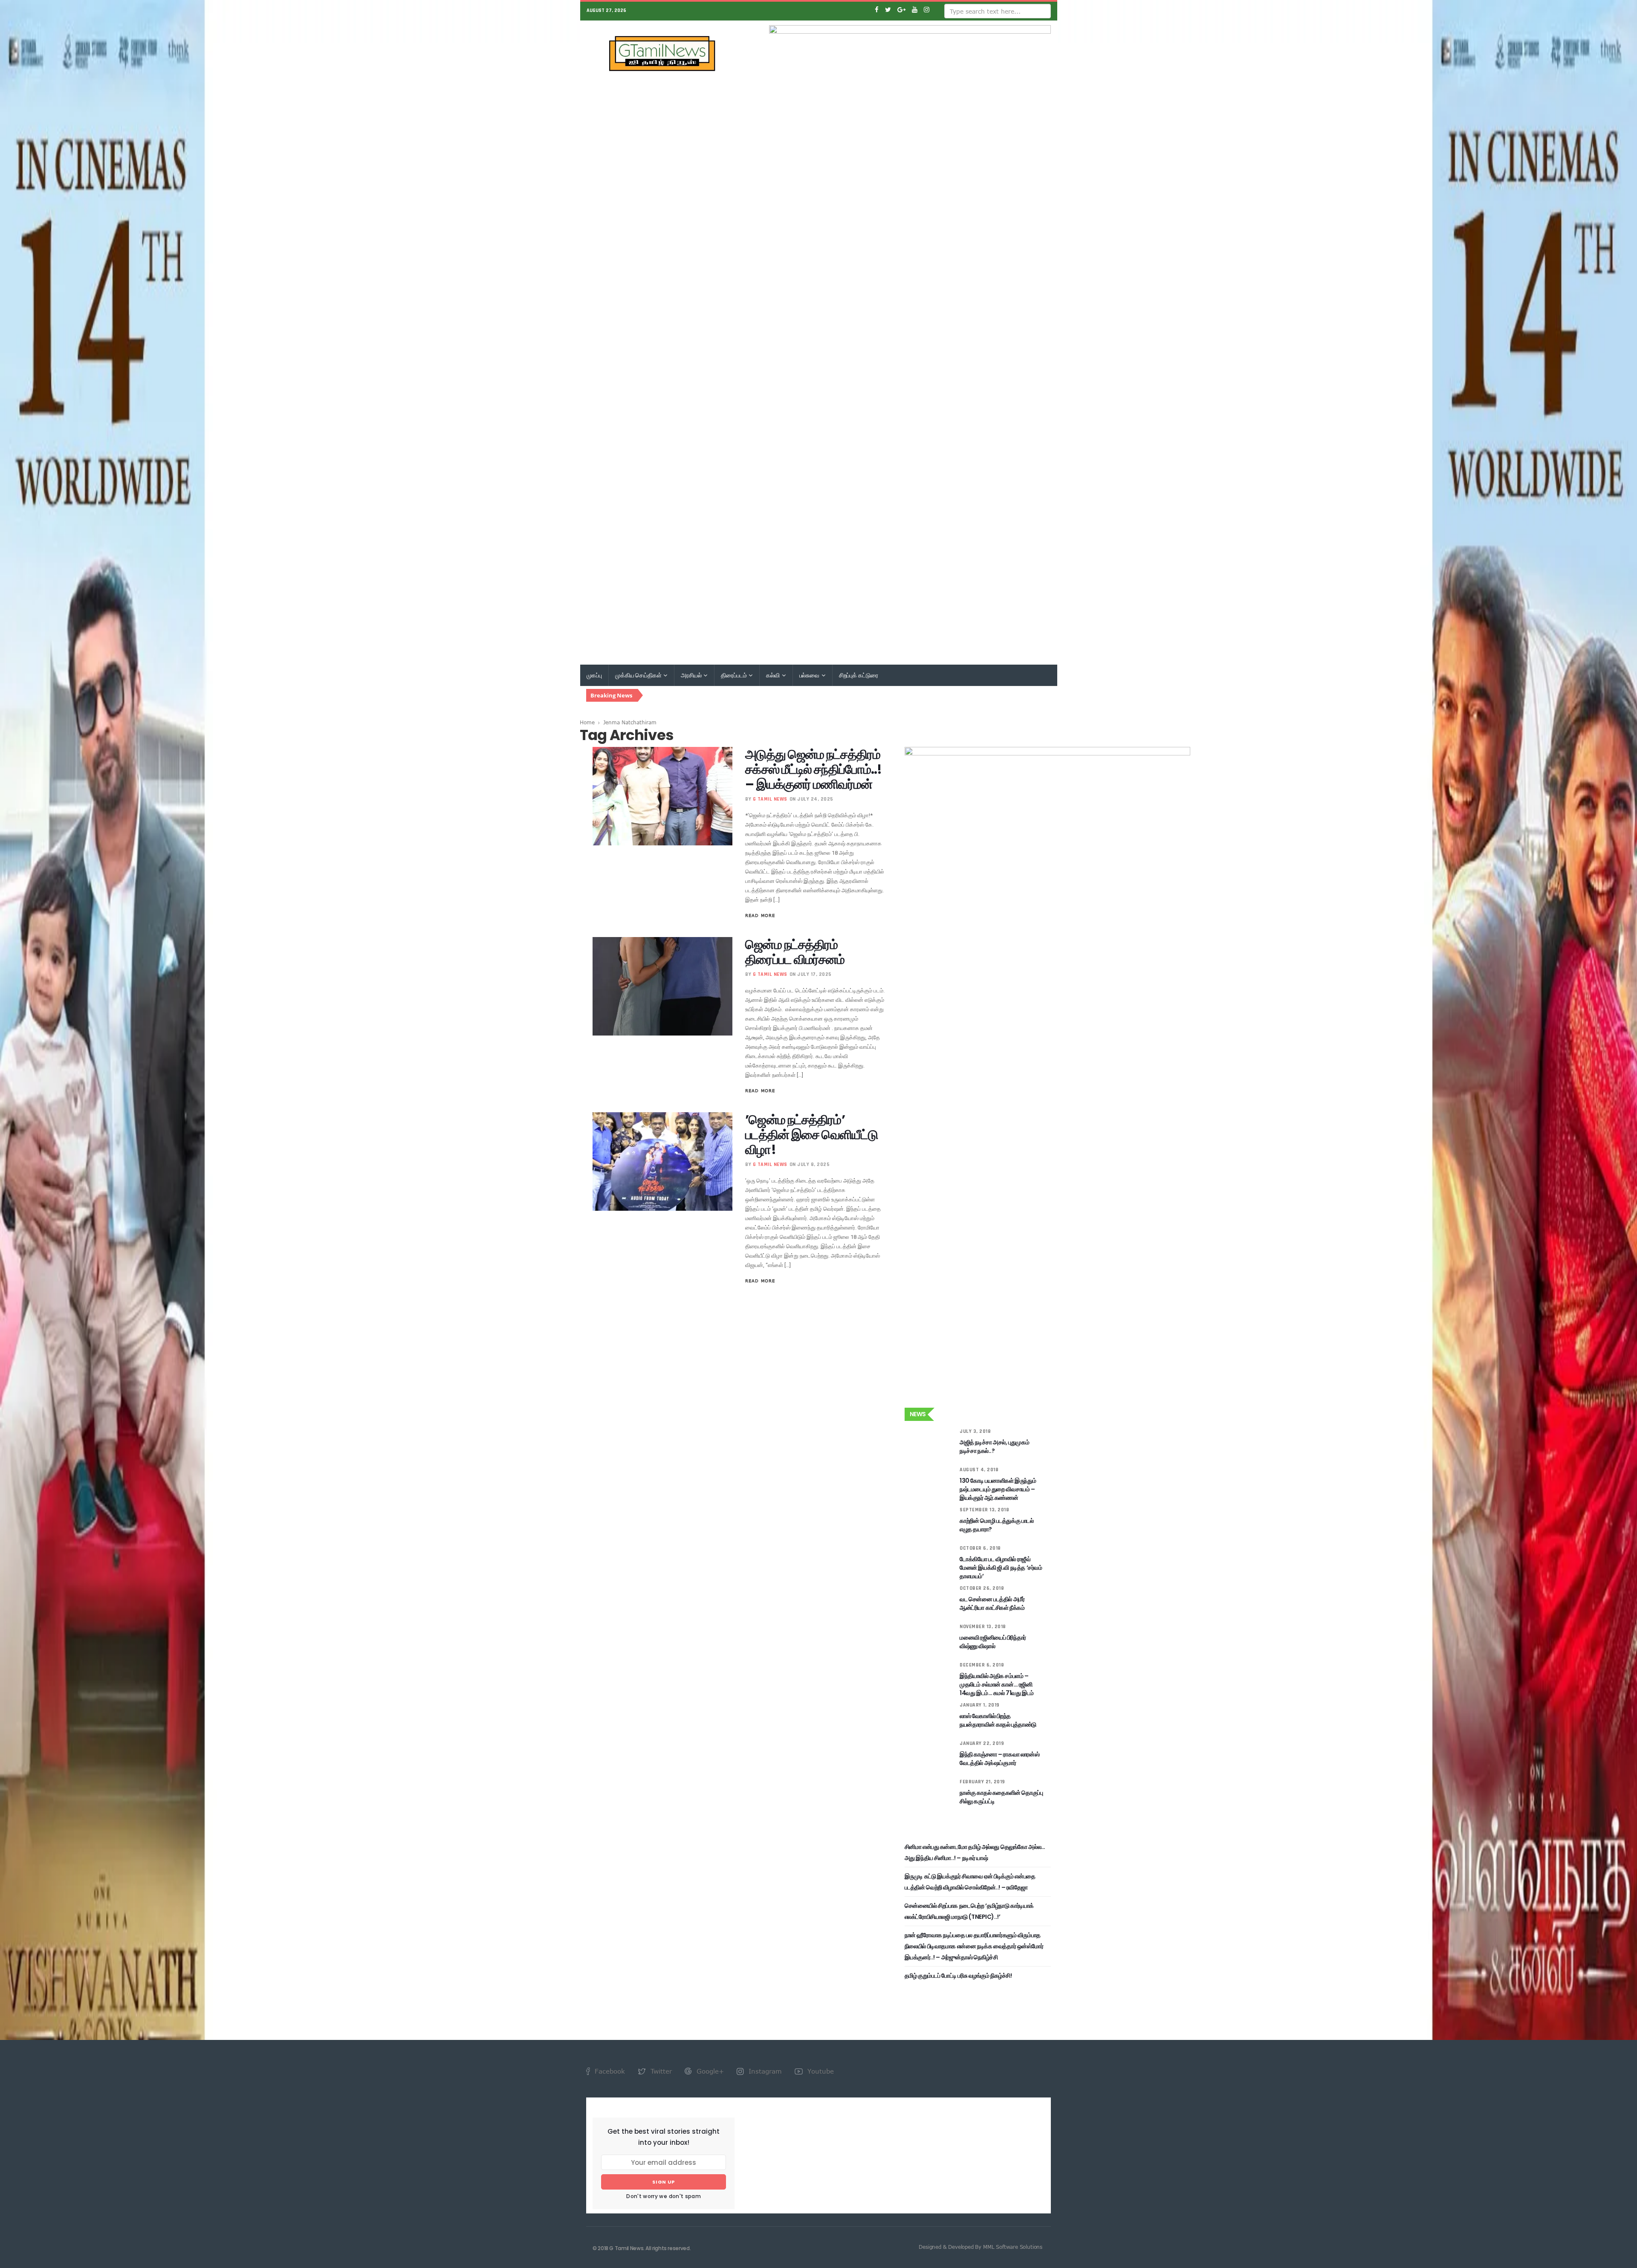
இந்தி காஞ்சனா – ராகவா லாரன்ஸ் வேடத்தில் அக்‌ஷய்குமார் (999, 1759)
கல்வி (773, 675)
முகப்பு (594, 675)
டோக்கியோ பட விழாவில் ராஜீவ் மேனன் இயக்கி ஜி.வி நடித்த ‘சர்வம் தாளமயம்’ (1001, 1568)
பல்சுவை (810, 675)
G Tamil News (770, 799)
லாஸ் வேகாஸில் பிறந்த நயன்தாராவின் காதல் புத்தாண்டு (998, 1720)
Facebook (609, 2071)
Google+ (709, 2071)
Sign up (664, 2182)
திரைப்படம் (734, 675)
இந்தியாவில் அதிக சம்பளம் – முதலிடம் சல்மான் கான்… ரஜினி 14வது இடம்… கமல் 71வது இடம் (997, 1684)
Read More (760, 915)
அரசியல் (692, 675)
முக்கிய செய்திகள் (639, 675)
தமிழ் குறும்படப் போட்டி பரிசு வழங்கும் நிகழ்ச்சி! (958, 1976)
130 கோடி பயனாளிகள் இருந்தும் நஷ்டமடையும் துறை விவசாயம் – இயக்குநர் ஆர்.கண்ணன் (998, 1489)
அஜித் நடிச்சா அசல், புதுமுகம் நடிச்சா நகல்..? (994, 1446)
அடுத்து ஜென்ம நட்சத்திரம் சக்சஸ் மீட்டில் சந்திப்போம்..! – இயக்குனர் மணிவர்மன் (813, 769)
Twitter (660, 2071)
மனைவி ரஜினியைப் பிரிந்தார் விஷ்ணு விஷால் (993, 1642)
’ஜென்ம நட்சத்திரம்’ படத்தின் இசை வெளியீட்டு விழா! (811, 1135)
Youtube (820, 2071)
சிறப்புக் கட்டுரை (859, 675)
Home (587, 722)
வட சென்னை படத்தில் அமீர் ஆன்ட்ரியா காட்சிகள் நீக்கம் (992, 1603)
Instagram (764, 2071)
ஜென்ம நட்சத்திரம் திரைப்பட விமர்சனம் (795, 952)
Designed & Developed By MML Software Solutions (980, 2247)
